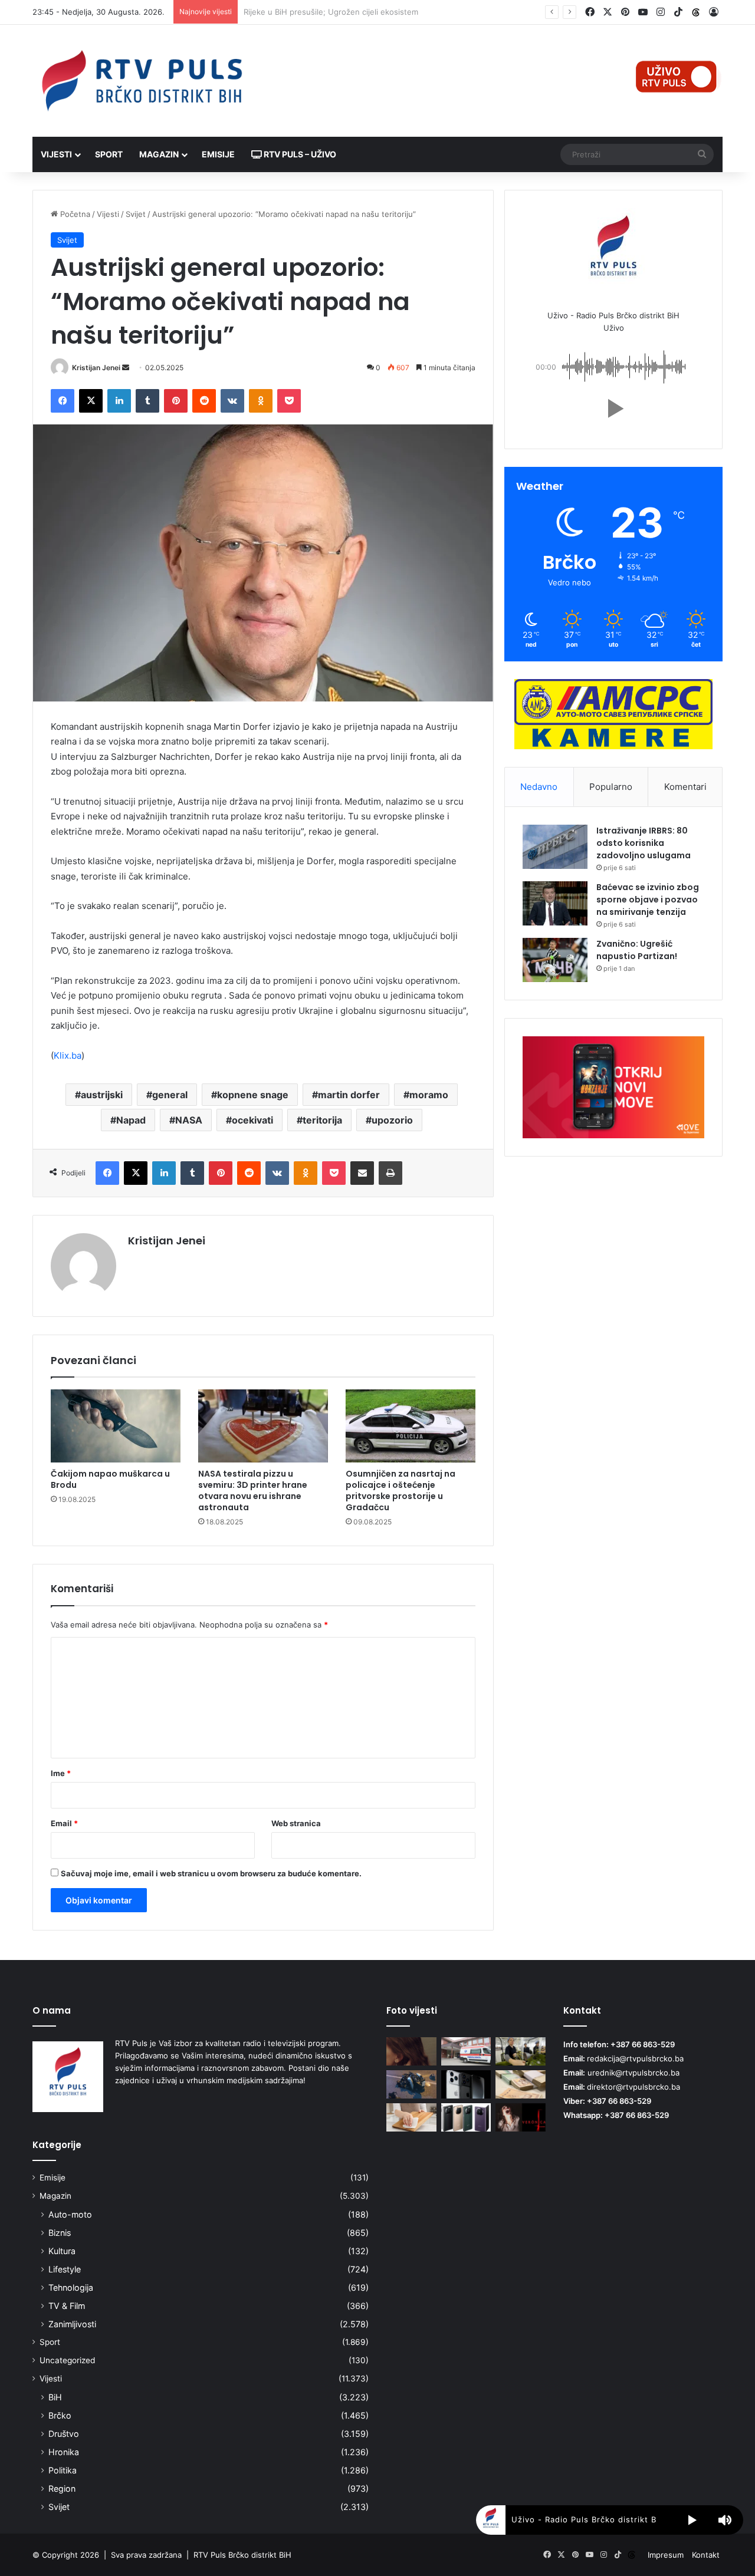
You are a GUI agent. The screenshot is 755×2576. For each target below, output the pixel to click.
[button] (613, 409)
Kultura (62, 2251)
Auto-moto (70, 2214)
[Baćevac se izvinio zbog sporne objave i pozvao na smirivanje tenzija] (555, 903)
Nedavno (539, 787)
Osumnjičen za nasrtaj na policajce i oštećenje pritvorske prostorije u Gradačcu (401, 1490)
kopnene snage (253, 1095)
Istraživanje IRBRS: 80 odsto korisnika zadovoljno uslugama (644, 843)
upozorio (392, 1120)
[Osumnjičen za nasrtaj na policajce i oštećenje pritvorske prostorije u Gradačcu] (411, 1426)
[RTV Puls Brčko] (142, 81)
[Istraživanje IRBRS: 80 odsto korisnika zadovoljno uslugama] (555, 847)
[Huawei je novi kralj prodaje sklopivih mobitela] (466, 2117)
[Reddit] (204, 401)
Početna (74, 214)
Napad (131, 1120)
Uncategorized (67, 2360)
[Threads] (696, 12)
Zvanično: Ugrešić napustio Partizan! (637, 950)
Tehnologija (71, 2287)
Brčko (60, 2415)
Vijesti (56, 154)
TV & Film (67, 2306)
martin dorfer (349, 1095)
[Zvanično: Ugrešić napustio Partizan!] (555, 960)
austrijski (102, 1095)
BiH (55, 2397)
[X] (91, 401)
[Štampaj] (390, 1173)
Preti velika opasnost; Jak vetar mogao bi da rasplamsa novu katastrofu (375, 12)
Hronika (64, 2452)
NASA (189, 1120)
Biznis (60, 2233)
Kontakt (706, 2555)
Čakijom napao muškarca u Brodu (110, 1479)
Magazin (159, 154)
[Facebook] (63, 401)
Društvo (64, 2434)
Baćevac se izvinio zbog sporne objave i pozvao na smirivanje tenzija (648, 900)
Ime (61, 1773)
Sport (109, 154)
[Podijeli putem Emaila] (362, 1173)
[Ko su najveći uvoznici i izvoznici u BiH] (521, 2051)
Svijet (136, 214)
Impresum (666, 2555)
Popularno (611, 787)
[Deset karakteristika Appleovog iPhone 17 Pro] (466, 2084)
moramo (429, 1095)
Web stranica (296, 1823)
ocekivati (252, 1120)
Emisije (218, 154)
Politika (63, 2470)
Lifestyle (65, 2269)
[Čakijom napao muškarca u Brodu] (116, 1426)
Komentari (685, 787)
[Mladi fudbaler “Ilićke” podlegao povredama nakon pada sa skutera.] (411, 2084)
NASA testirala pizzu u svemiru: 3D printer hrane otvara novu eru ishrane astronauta (253, 1490)
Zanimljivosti (72, 2324)
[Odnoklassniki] (261, 401)
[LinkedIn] (119, 401)
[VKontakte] (232, 401)
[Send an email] (126, 368)
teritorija (322, 1120)
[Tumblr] (147, 401)
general (170, 1095)
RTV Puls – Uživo (299, 154)
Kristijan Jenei (96, 368)
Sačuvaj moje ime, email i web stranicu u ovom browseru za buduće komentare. (211, 1873)
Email (64, 1823)
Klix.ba (68, 1055)
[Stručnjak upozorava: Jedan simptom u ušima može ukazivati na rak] (411, 2051)
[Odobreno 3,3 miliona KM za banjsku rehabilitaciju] (521, 2084)
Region (62, 2488)
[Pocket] (289, 401)
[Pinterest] (176, 401)
